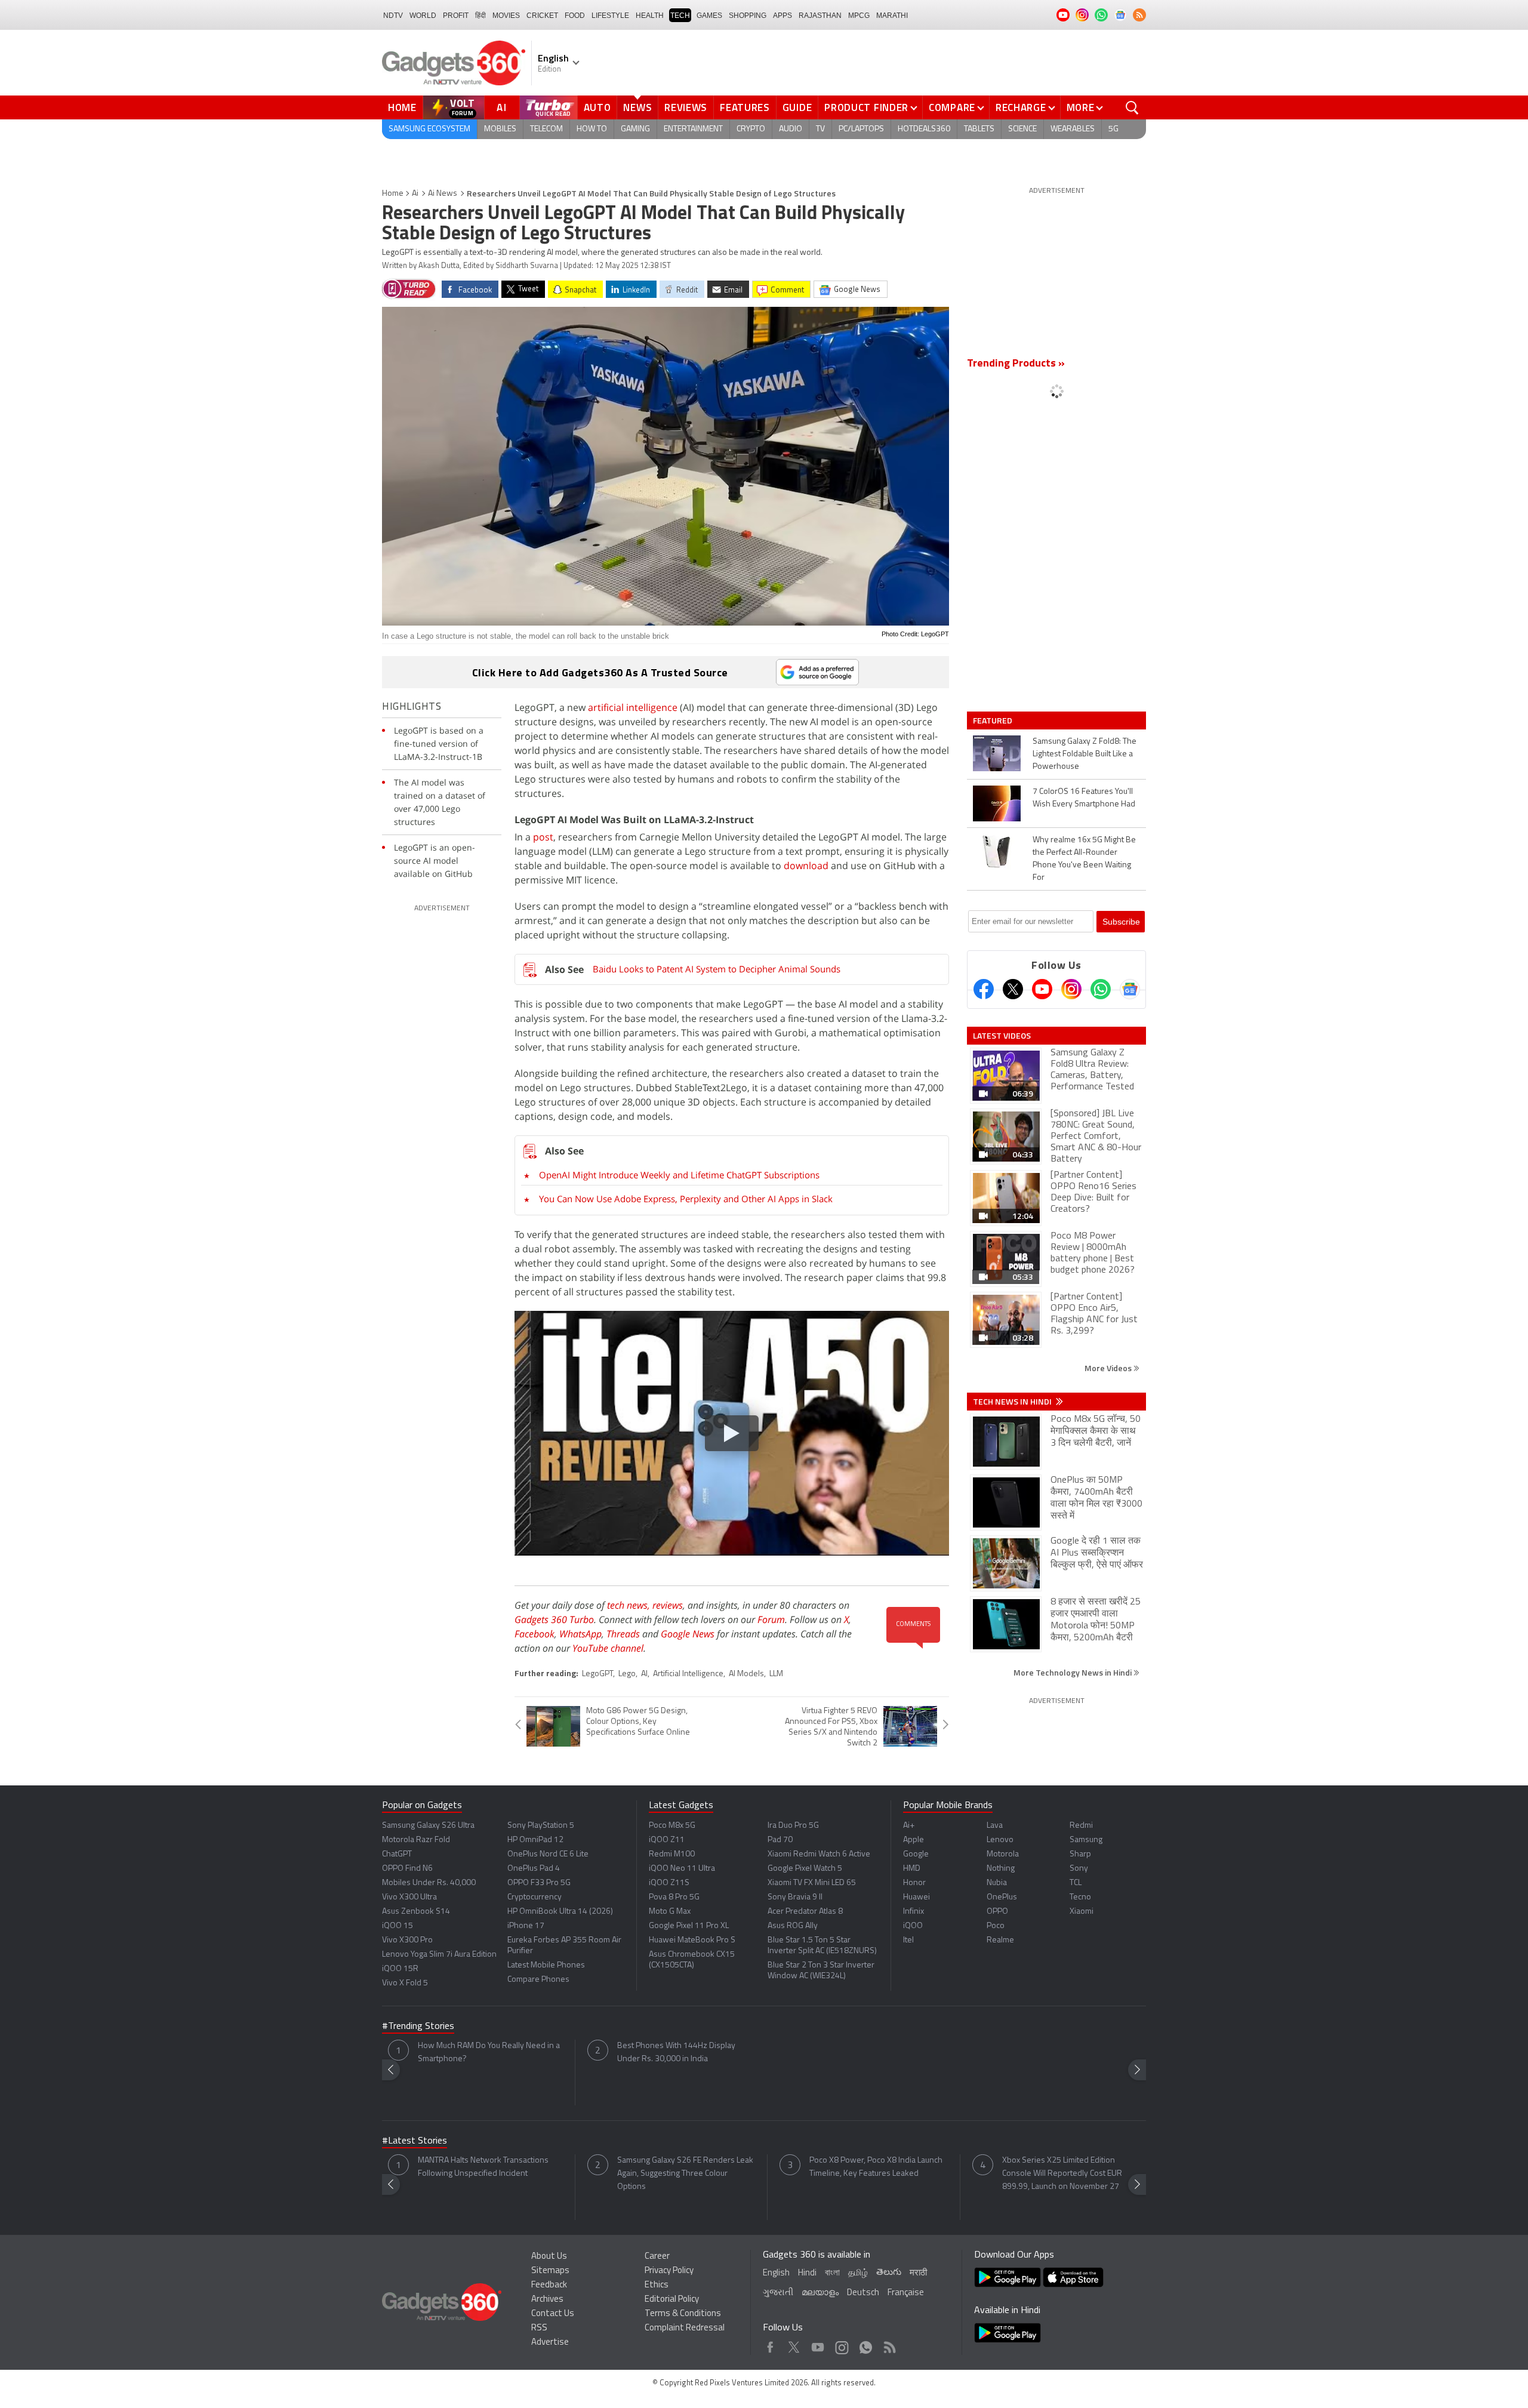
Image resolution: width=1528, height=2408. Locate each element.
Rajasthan (820, 16)
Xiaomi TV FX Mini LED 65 (812, 1883)
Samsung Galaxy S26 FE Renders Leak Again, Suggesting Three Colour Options (685, 2174)
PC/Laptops (861, 129)
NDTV (393, 16)
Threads (623, 1634)
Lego (627, 1674)
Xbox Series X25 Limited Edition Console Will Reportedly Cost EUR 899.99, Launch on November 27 (1062, 2174)
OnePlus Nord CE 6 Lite (548, 1854)
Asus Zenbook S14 (416, 1912)
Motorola (1003, 1854)
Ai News (443, 194)
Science (1022, 129)
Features (745, 107)
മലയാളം (820, 2293)
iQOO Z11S (669, 1883)
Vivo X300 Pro (407, 1940)
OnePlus (1002, 1897)
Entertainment (693, 129)
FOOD (575, 16)
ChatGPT (397, 1854)
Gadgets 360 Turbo (554, 1619)
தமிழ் (858, 2273)
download (806, 866)
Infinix (914, 1912)
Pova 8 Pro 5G (674, 1897)
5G (1113, 129)
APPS (783, 16)
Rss (889, 2344)
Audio (791, 129)
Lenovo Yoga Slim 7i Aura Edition (439, 1955)
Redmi (1081, 1826)
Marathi (892, 16)
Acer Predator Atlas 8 (805, 1912)
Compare (952, 107)
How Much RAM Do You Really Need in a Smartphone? (489, 2053)
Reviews (686, 107)
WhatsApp (580, 1634)
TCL (1076, 1883)
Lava (995, 1826)
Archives (547, 2300)
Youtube (818, 2344)
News (637, 107)
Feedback (549, 2285)
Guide (797, 107)
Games (709, 16)
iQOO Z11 (667, 1840)
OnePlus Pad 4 (534, 1869)
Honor (914, 1883)
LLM (776, 1674)
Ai (415, 194)
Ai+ (909, 1826)
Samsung (1086, 1840)
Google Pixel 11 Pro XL (689, 1926)
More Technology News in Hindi (1073, 1672)
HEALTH (650, 16)
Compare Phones (538, 1980)
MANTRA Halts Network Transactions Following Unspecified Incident (483, 2167)
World (423, 16)
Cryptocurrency (535, 1897)
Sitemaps (550, 2271)
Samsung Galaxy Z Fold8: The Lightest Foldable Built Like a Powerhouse (1085, 754)
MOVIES (506, 16)
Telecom (546, 129)
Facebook (535, 1634)
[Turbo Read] (409, 289)
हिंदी (480, 16)
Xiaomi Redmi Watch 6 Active (819, 1854)
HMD (912, 1869)
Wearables (1073, 129)
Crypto (751, 129)
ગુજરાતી (778, 2293)
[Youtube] (1042, 989)
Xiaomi (1082, 1912)
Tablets (979, 129)
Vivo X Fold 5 (405, 1983)
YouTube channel (608, 1648)
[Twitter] (1013, 989)
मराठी (918, 2273)
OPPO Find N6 (407, 1869)
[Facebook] (984, 989)
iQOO (913, 1926)
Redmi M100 (672, 1854)
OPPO (997, 1912)
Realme (1000, 1940)
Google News (688, 1634)
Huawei (917, 1897)
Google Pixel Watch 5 (805, 1869)
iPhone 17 (526, 1926)
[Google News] (1130, 989)
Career (657, 2257)
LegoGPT (597, 1674)
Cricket (542, 16)
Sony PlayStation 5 (541, 1826)
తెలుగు (889, 2273)
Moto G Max (670, 1912)
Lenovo (1000, 1840)
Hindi (807, 2273)
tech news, (630, 1605)
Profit (456, 16)
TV (820, 129)
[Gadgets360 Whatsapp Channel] (1101, 989)
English (776, 2273)
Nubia (997, 1883)
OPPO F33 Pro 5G (539, 1883)
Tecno (1080, 1897)
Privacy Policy (669, 2271)
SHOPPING (748, 16)
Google (916, 1854)
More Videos (1109, 1368)
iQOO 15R (400, 1969)
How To (592, 129)
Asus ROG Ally (793, 1926)
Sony (1079, 1869)
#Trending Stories (418, 2027)
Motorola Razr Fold (416, 1840)
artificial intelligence (633, 707)
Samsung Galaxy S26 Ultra (428, 1826)
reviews (668, 1605)
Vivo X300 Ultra (409, 1897)
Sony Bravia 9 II (795, 1897)
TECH (680, 16)
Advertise (550, 2343)
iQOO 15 (398, 1926)
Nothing (1001, 1869)
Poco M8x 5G (672, 1826)
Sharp (1080, 1854)
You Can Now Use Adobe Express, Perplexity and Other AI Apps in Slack (686, 1199)
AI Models (746, 1674)
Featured (993, 720)
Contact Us (553, 2314)
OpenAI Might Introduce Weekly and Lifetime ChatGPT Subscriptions (679, 1175)
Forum (771, 1619)
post (543, 837)
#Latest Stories (415, 2141)
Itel (908, 1940)
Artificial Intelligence (688, 1674)
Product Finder (866, 107)
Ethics (657, 2285)
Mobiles (500, 129)
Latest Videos (1002, 1036)
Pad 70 (780, 1840)
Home (402, 107)
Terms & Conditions (683, 2314)
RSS (539, 2328)
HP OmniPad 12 (535, 1840)
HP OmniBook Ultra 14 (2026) (560, 1912)
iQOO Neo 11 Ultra (682, 1869)
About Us (549, 2257)
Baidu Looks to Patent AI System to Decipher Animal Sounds (717, 969)
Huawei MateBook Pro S (692, 1940)
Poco (996, 1926)
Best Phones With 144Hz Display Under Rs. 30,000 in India (676, 2053)
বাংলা (832, 2273)
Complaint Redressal (685, 2328)
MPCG (859, 16)
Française (906, 2293)
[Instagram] (1071, 989)
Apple (914, 1840)
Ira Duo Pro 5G (793, 1826)
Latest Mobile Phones (546, 1965)
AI (502, 107)
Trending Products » (1016, 364)
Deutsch (863, 2293)
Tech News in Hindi (1013, 1402)
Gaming (635, 129)
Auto (597, 107)
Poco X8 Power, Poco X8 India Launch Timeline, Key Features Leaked (876, 2167)
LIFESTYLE (610, 16)
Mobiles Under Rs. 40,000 (429, 1883)
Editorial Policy (672, 2300)
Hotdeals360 (924, 129)
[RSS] (1139, 15)
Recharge (1021, 107)
